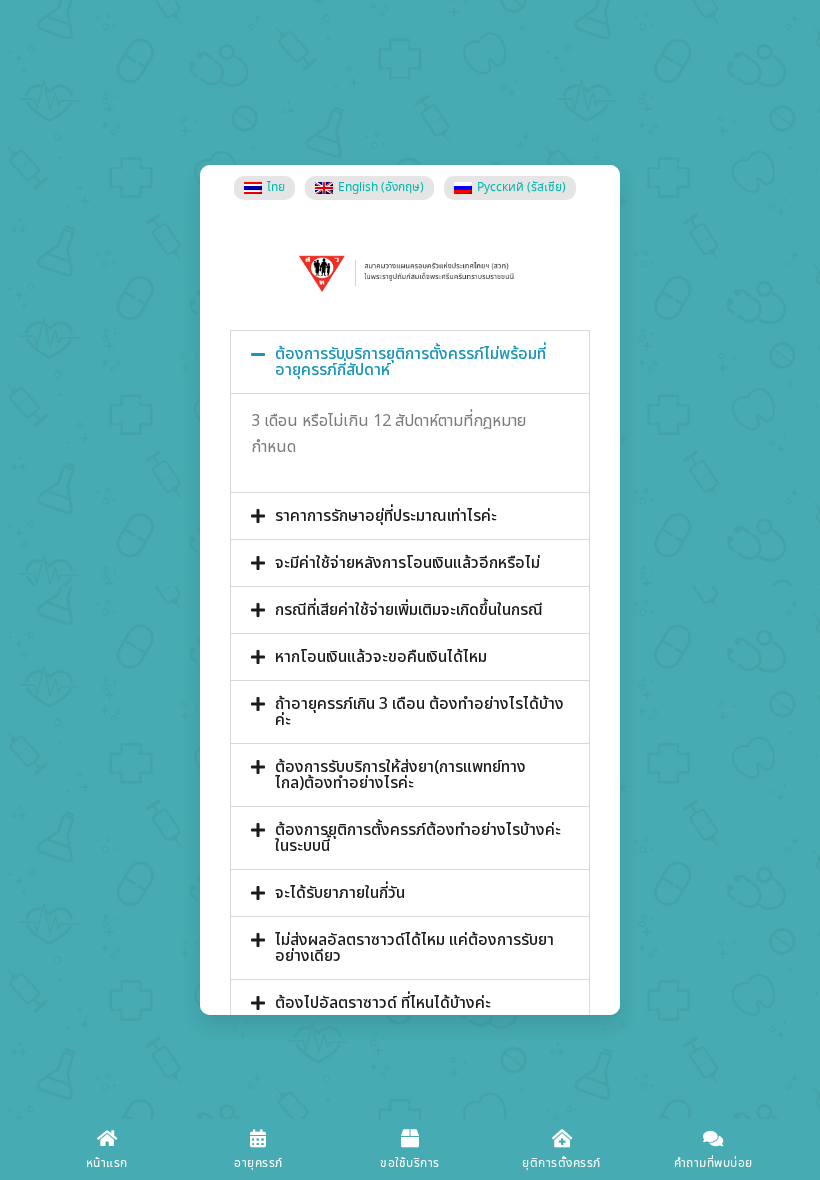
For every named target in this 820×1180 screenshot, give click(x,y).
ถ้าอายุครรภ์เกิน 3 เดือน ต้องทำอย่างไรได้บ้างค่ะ (419, 712)
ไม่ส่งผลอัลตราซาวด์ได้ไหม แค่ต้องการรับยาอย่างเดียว (414, 948)
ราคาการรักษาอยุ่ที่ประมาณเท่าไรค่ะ (386, 516)
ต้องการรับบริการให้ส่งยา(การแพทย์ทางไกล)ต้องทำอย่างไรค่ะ (400, 775)
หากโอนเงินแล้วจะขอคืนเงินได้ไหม (381, 657)
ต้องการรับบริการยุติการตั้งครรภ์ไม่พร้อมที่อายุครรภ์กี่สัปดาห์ (410, 362)
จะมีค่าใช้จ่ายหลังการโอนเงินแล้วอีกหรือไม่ (407, 563)
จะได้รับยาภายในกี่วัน (340, 893)
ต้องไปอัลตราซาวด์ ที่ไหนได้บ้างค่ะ (383, 1003)
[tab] (410, 362)
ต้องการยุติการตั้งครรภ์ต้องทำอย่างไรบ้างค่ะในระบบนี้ (418, 838)
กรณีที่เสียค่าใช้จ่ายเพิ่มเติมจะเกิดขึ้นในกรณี (409, 610)
